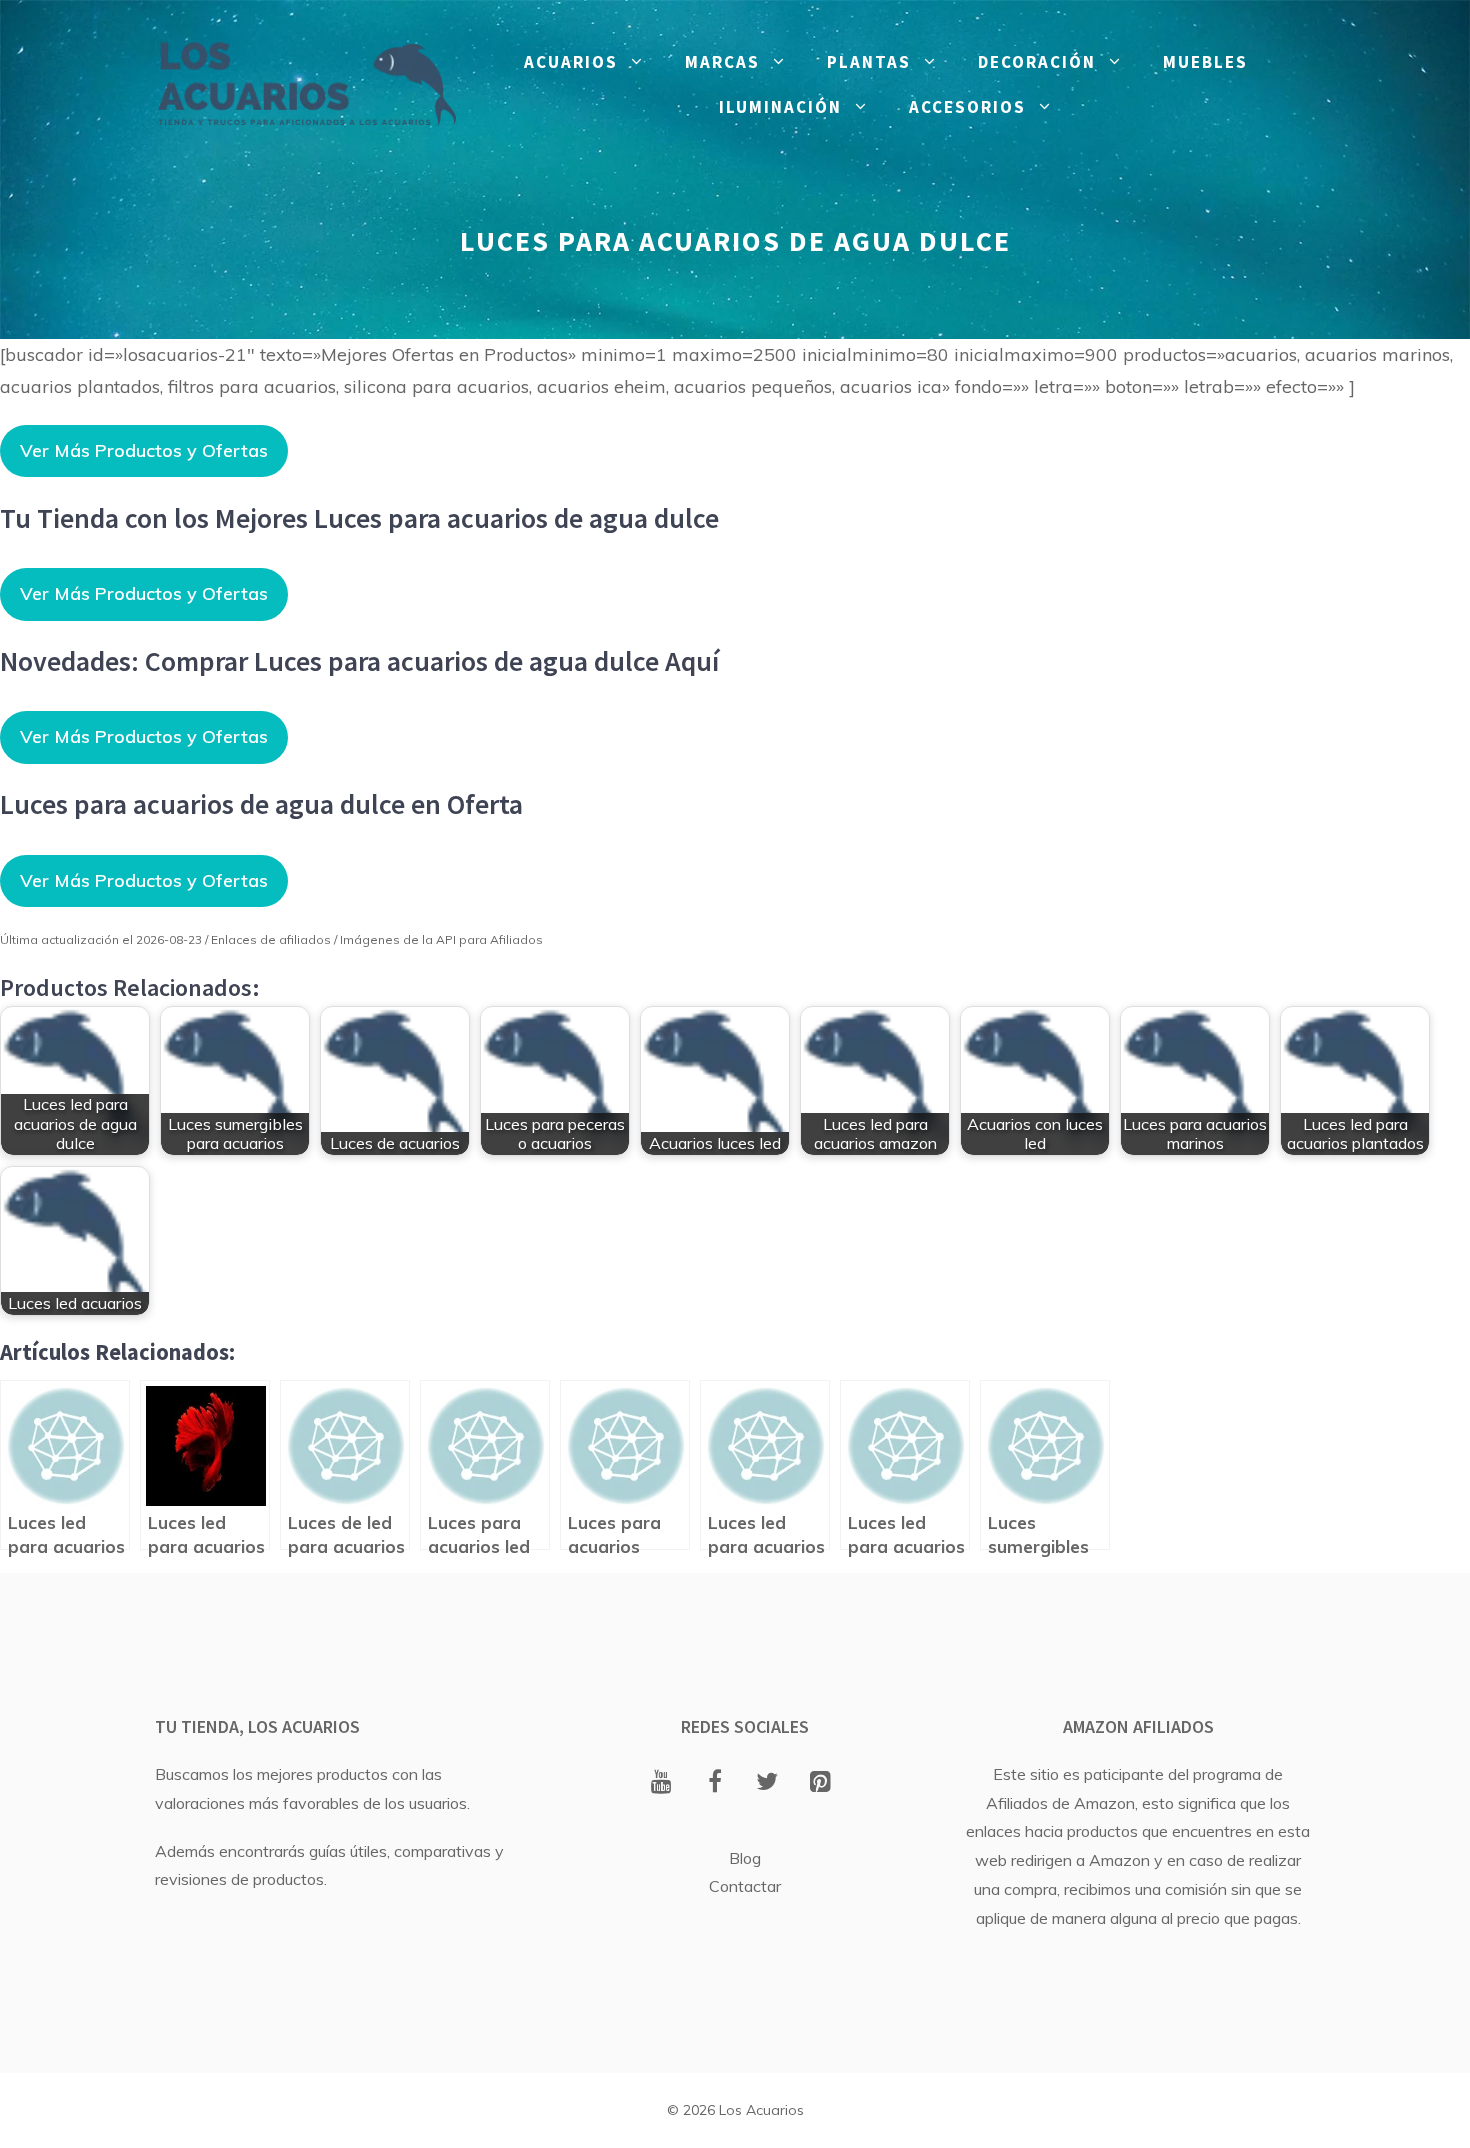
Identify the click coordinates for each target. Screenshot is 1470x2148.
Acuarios (571, 62)
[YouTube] (661, 1783)
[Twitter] (767, 1783)
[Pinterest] (820, 1783)
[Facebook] (714, 1783)
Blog (745, 1858)
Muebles (1205, 62)
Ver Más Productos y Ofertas (144, 450)
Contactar (745, 1886)
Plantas (869, 62)
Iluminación (780, 107)
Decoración (1037, 62)
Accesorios (967, 107)
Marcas (722, 62)
